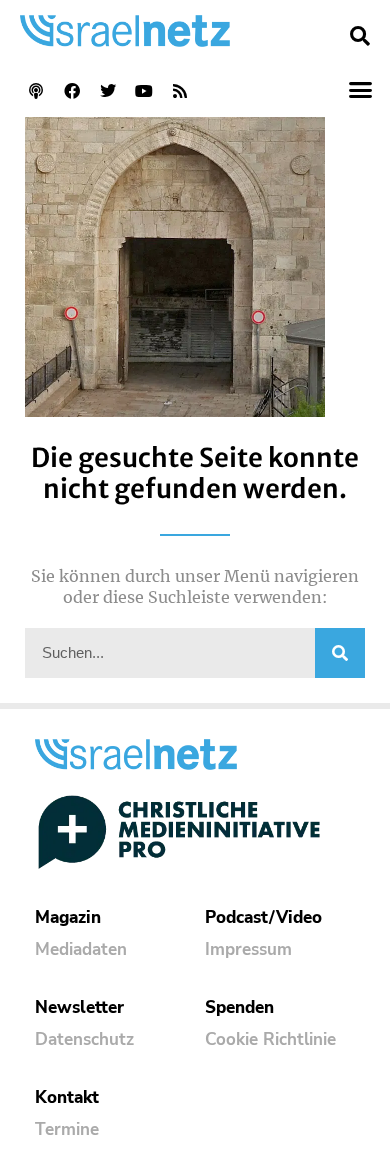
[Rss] (180, 91)
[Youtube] (144, 91)
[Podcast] (36, 91)
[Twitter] (108, 91)
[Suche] (340, 653)
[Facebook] (72, 91)
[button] (360, 36)
